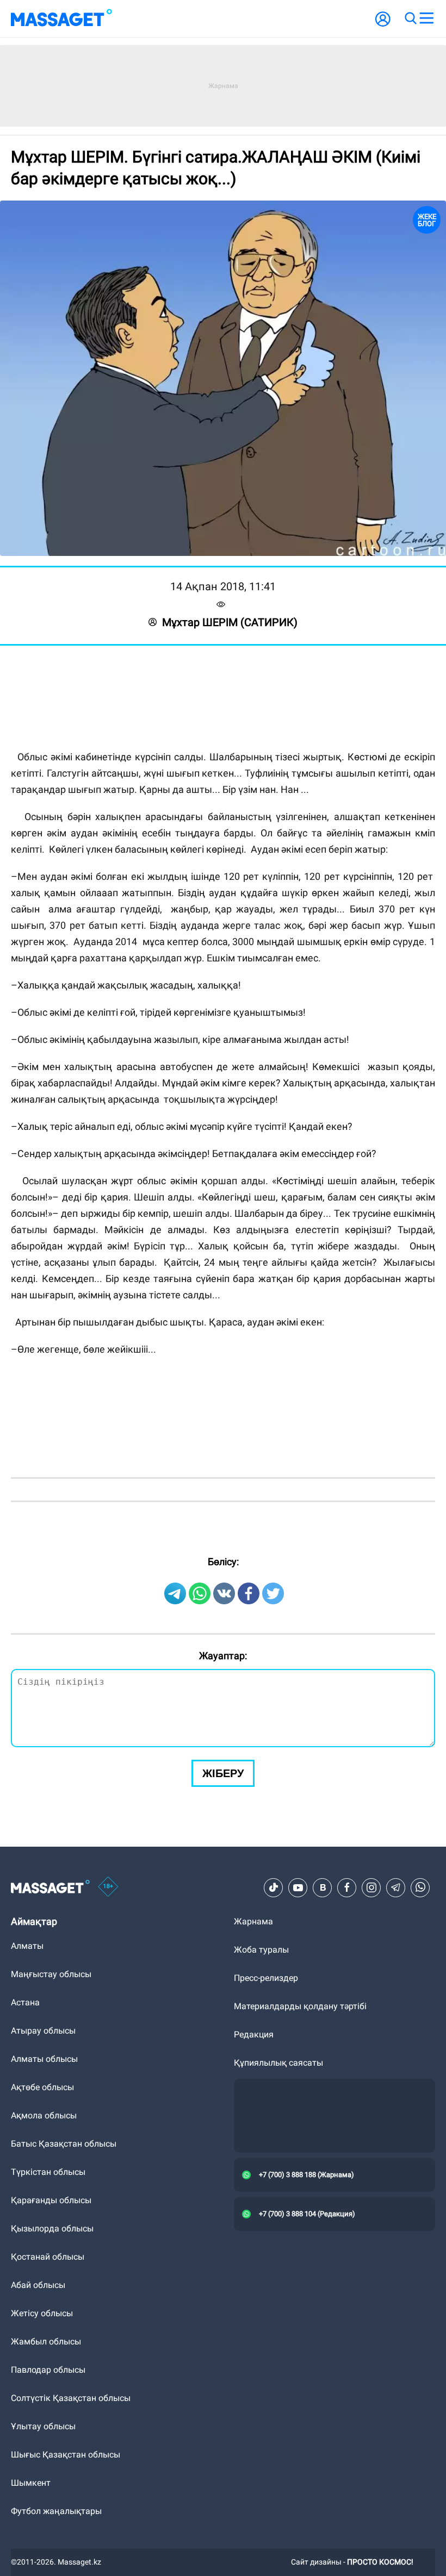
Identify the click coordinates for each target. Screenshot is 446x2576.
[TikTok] (274, 1887)
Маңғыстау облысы (51, 1974)
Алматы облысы (44, 2059)
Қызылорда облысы (52, 2228)
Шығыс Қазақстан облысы (66, 2455)
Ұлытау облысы (43, 2426)
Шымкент (31, 2483)
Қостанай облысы (48, 2257)
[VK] (323, 1887)
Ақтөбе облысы (42, 2087)
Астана (25, 2002)
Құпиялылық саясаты (278, 2063)
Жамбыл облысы (46, 2341)
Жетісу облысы (42, 2313)
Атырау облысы (43, 2031)
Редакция (254, 2034)
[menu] (426, 18)
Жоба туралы (261, 1950)
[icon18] (108, 1887)
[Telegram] (396, 1887)
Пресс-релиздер (266, 1978)
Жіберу (223, 1773)
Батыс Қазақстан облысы (64, 2144)
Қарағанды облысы (51, 2200)
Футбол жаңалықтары (56, 2511)
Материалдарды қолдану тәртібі (300, 2006)
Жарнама (253, 1921)
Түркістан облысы (48, 2172)
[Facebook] (347, 1887)
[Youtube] (298, 1887)
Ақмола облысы (44, 2115)
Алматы (27, 1946)
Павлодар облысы (48, 2370)
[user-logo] (383, 25)
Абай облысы (38, 2285)
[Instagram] (371, 1887)
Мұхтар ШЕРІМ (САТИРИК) (230, 622)
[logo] (61, 18)
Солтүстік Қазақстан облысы (71, 2398)
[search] (410, 18)
